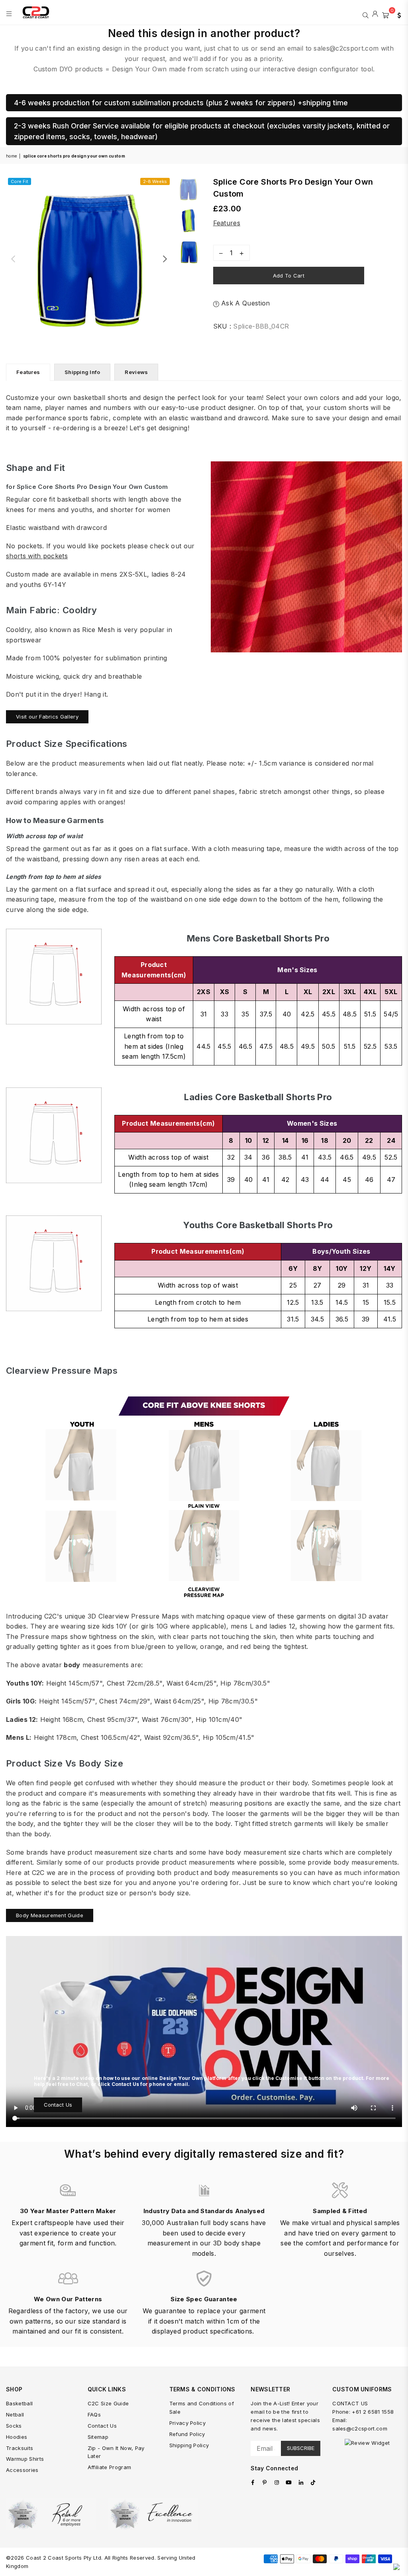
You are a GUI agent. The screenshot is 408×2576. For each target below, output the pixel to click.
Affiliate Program (109, 2467)
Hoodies (17, 2437)
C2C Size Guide (108, 2403)
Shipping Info (82, 372)
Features (227, 223)
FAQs (94, 2415)
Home (11, 156)
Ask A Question (245, 303)
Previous (13, 259)
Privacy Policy (187, 2423)
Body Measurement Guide (50, 1915)
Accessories (22, 2470)
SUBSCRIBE (301, 2448)
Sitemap (98, 2437)
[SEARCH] (366, 14)
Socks (14, 2426)
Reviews (136, 372)
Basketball (19, 2403)
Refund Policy (187, 2434)
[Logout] (375, 14)
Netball (15, 2415)
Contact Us (58, 2105)
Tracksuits (20, 2448)
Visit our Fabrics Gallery (47, 717)
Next (165, 259)
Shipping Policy (189, 2445)
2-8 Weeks (155, 181)
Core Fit (20, 181)
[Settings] (397, 14)
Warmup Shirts (25, 2459)
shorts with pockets (37, 556)
